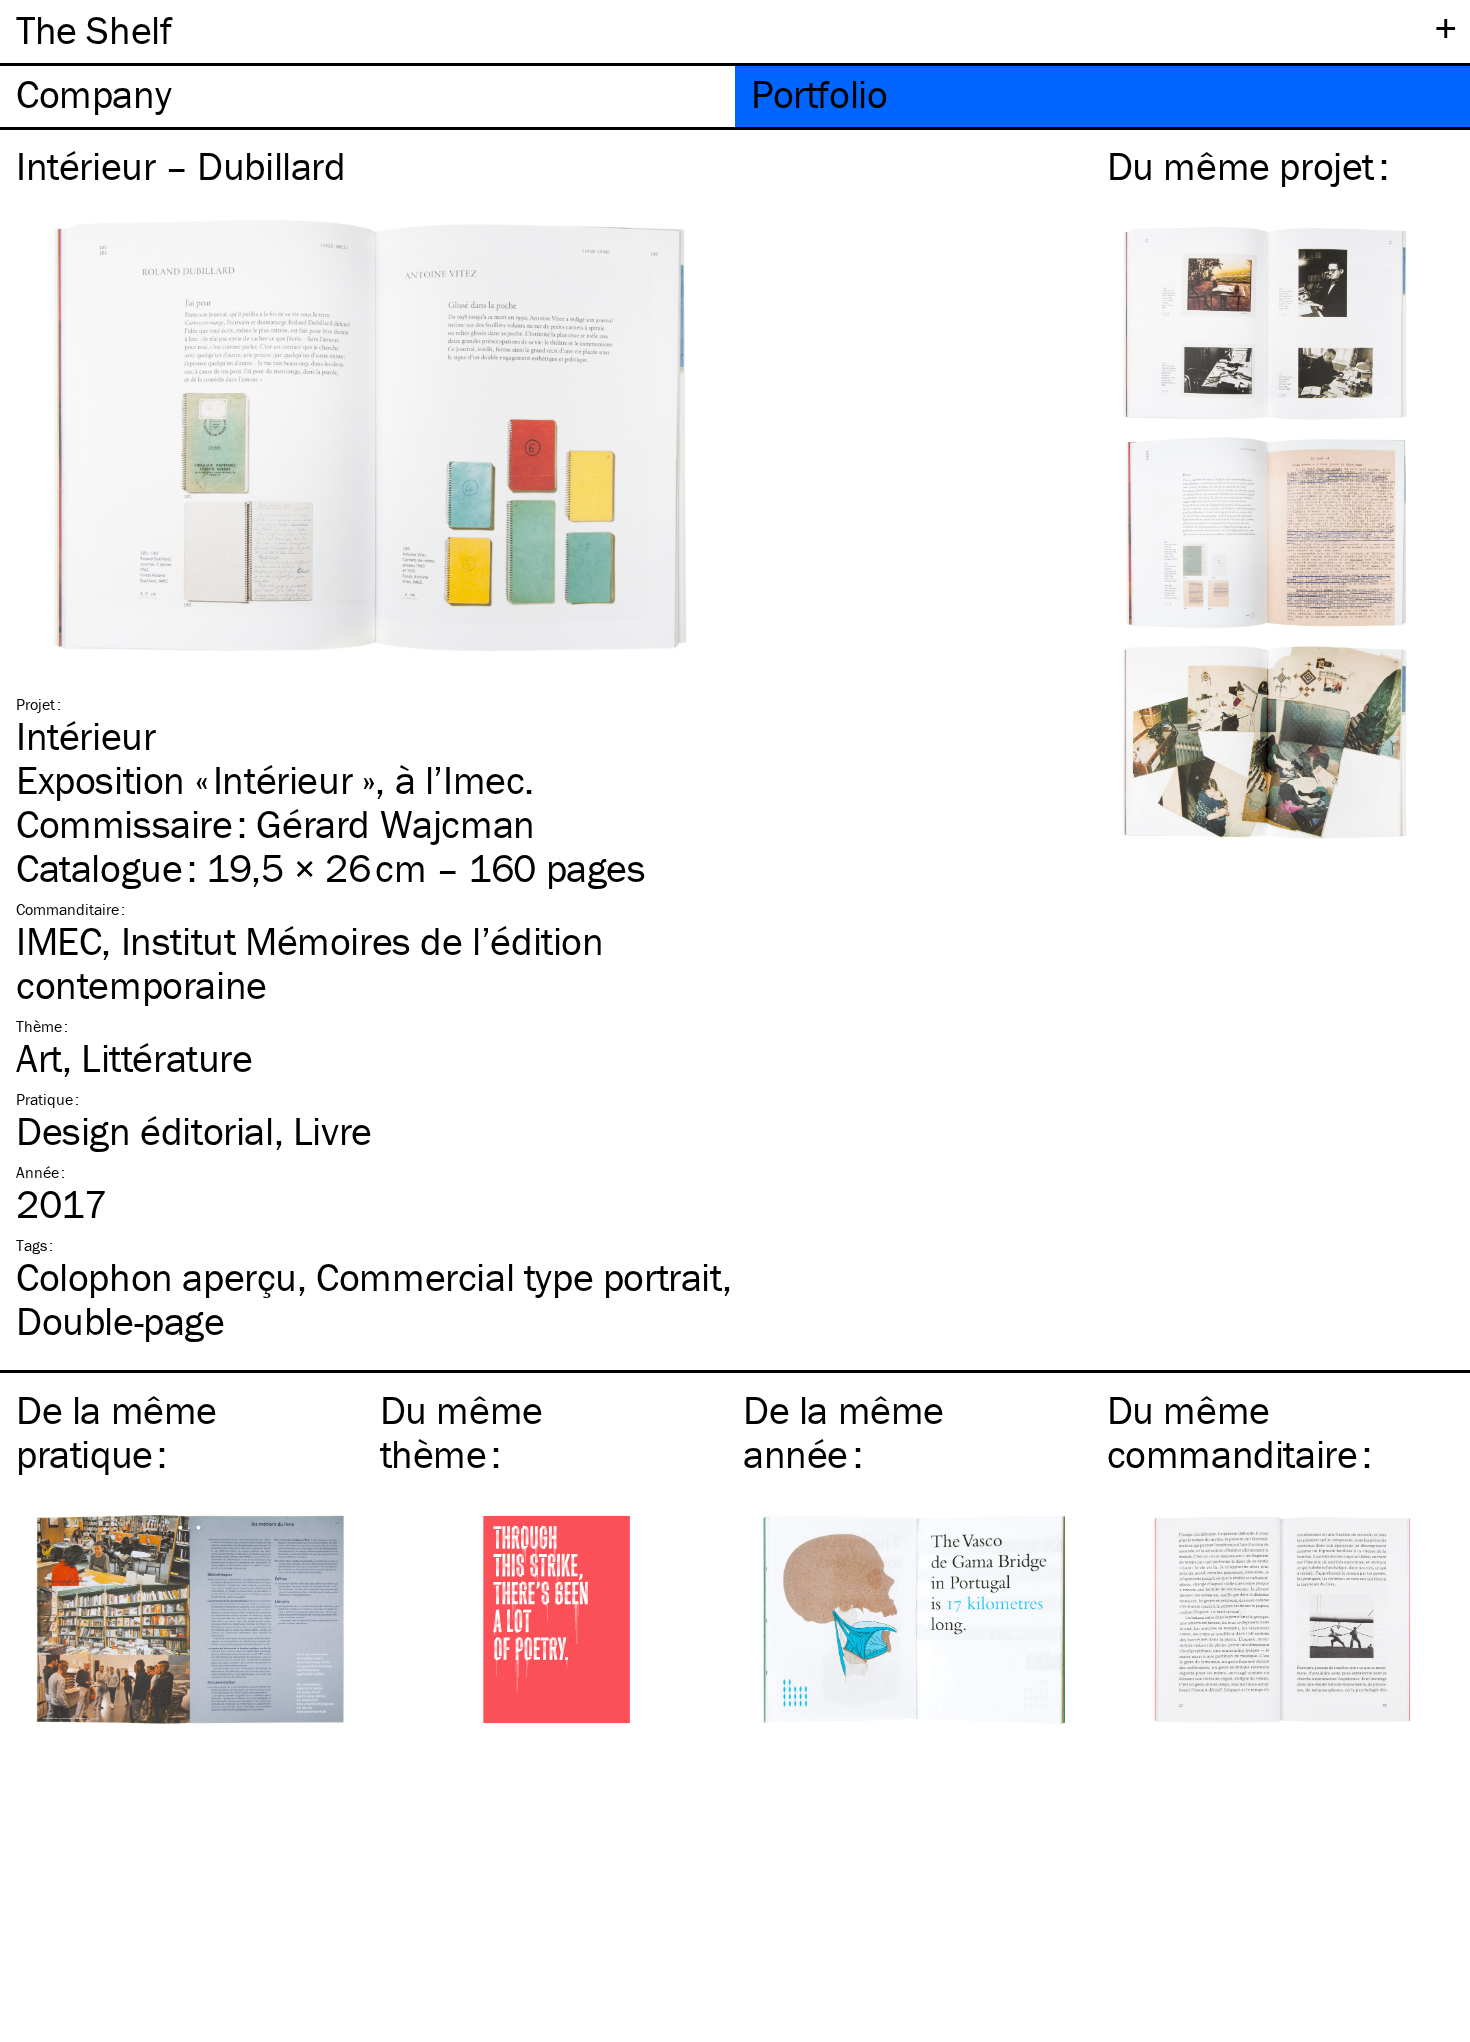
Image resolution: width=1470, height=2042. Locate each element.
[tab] (367, 96)
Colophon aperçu (156, 1276)
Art (39, 1057)
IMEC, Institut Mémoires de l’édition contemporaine (310, 962)
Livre (332, 1130)
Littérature (167, 1057)
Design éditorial (145, 1130)
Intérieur (85, 735)
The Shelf (93, 29)
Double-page (120, 1320)
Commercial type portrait (518, 1276)
